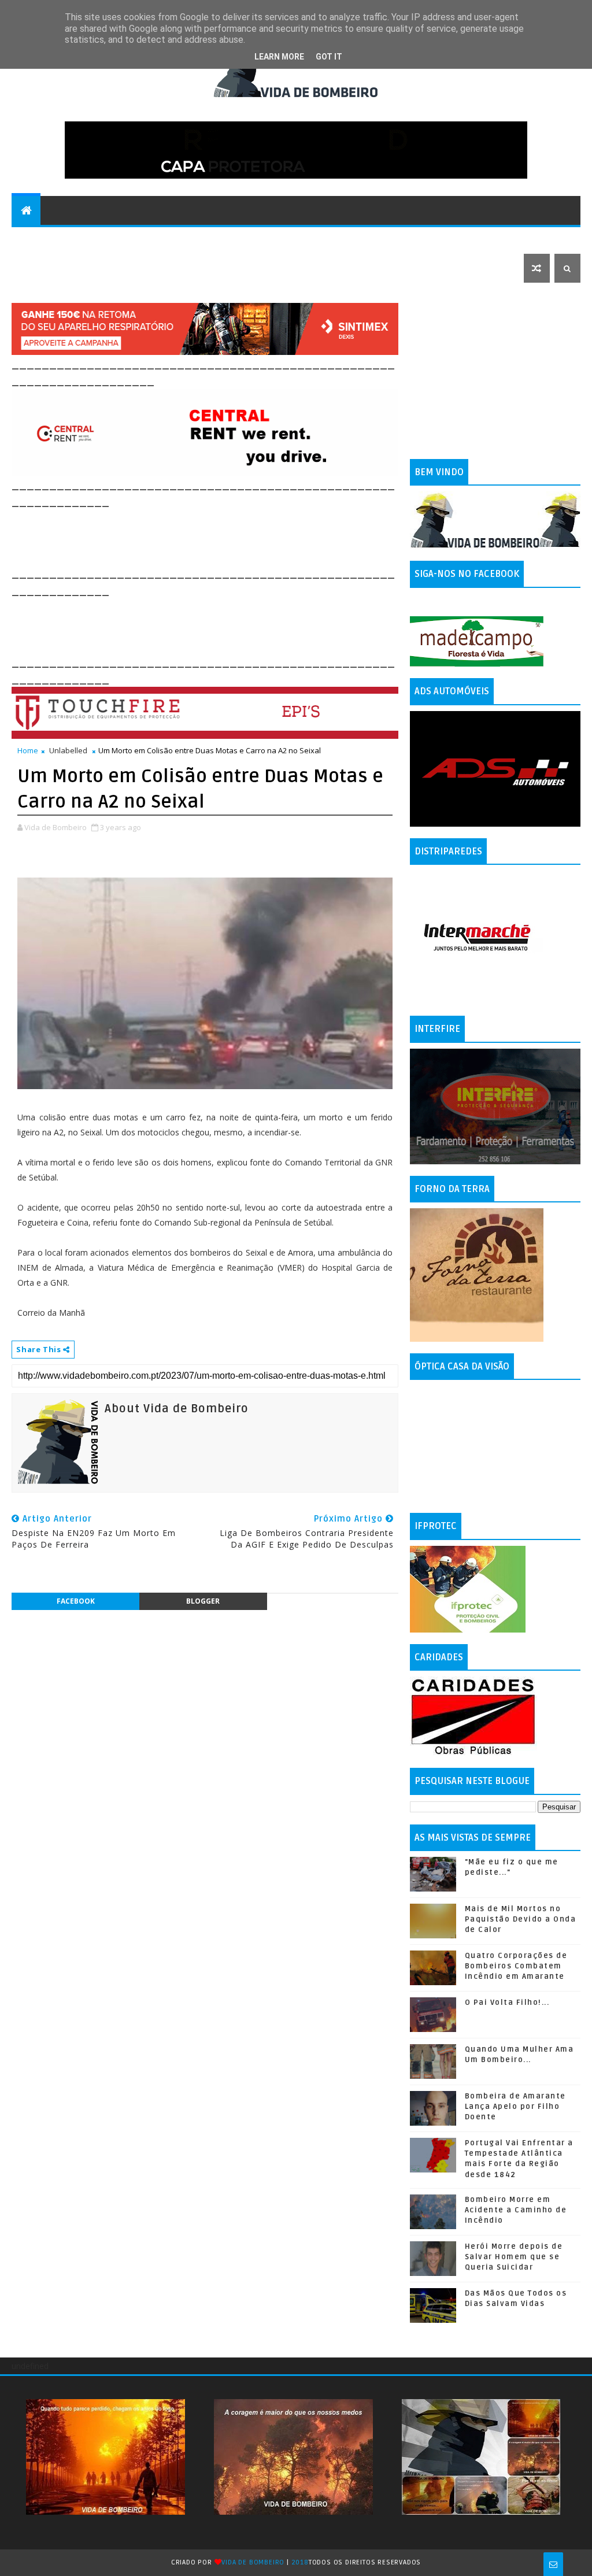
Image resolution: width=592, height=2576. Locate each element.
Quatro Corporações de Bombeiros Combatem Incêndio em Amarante (516, 1966)
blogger (203, 1601)
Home (28, 750)
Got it (329, 57)
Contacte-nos (50, 239)
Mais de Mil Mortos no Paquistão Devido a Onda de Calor (521, 1919)
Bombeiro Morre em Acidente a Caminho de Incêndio (516, 2210)
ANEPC (477, 239)
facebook (76, 1601)
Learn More (279, 57)
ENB (443, 239)
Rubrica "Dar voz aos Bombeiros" (172, 239)
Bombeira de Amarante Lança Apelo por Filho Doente (515, 2107)
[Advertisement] (222, 536)
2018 (300, 2562)
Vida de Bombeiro (253, 2562)
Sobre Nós (397, 239)
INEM (514, 239)
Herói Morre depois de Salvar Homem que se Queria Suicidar (514, 2257)
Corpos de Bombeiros (311, 239)
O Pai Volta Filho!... (507, 2003)
